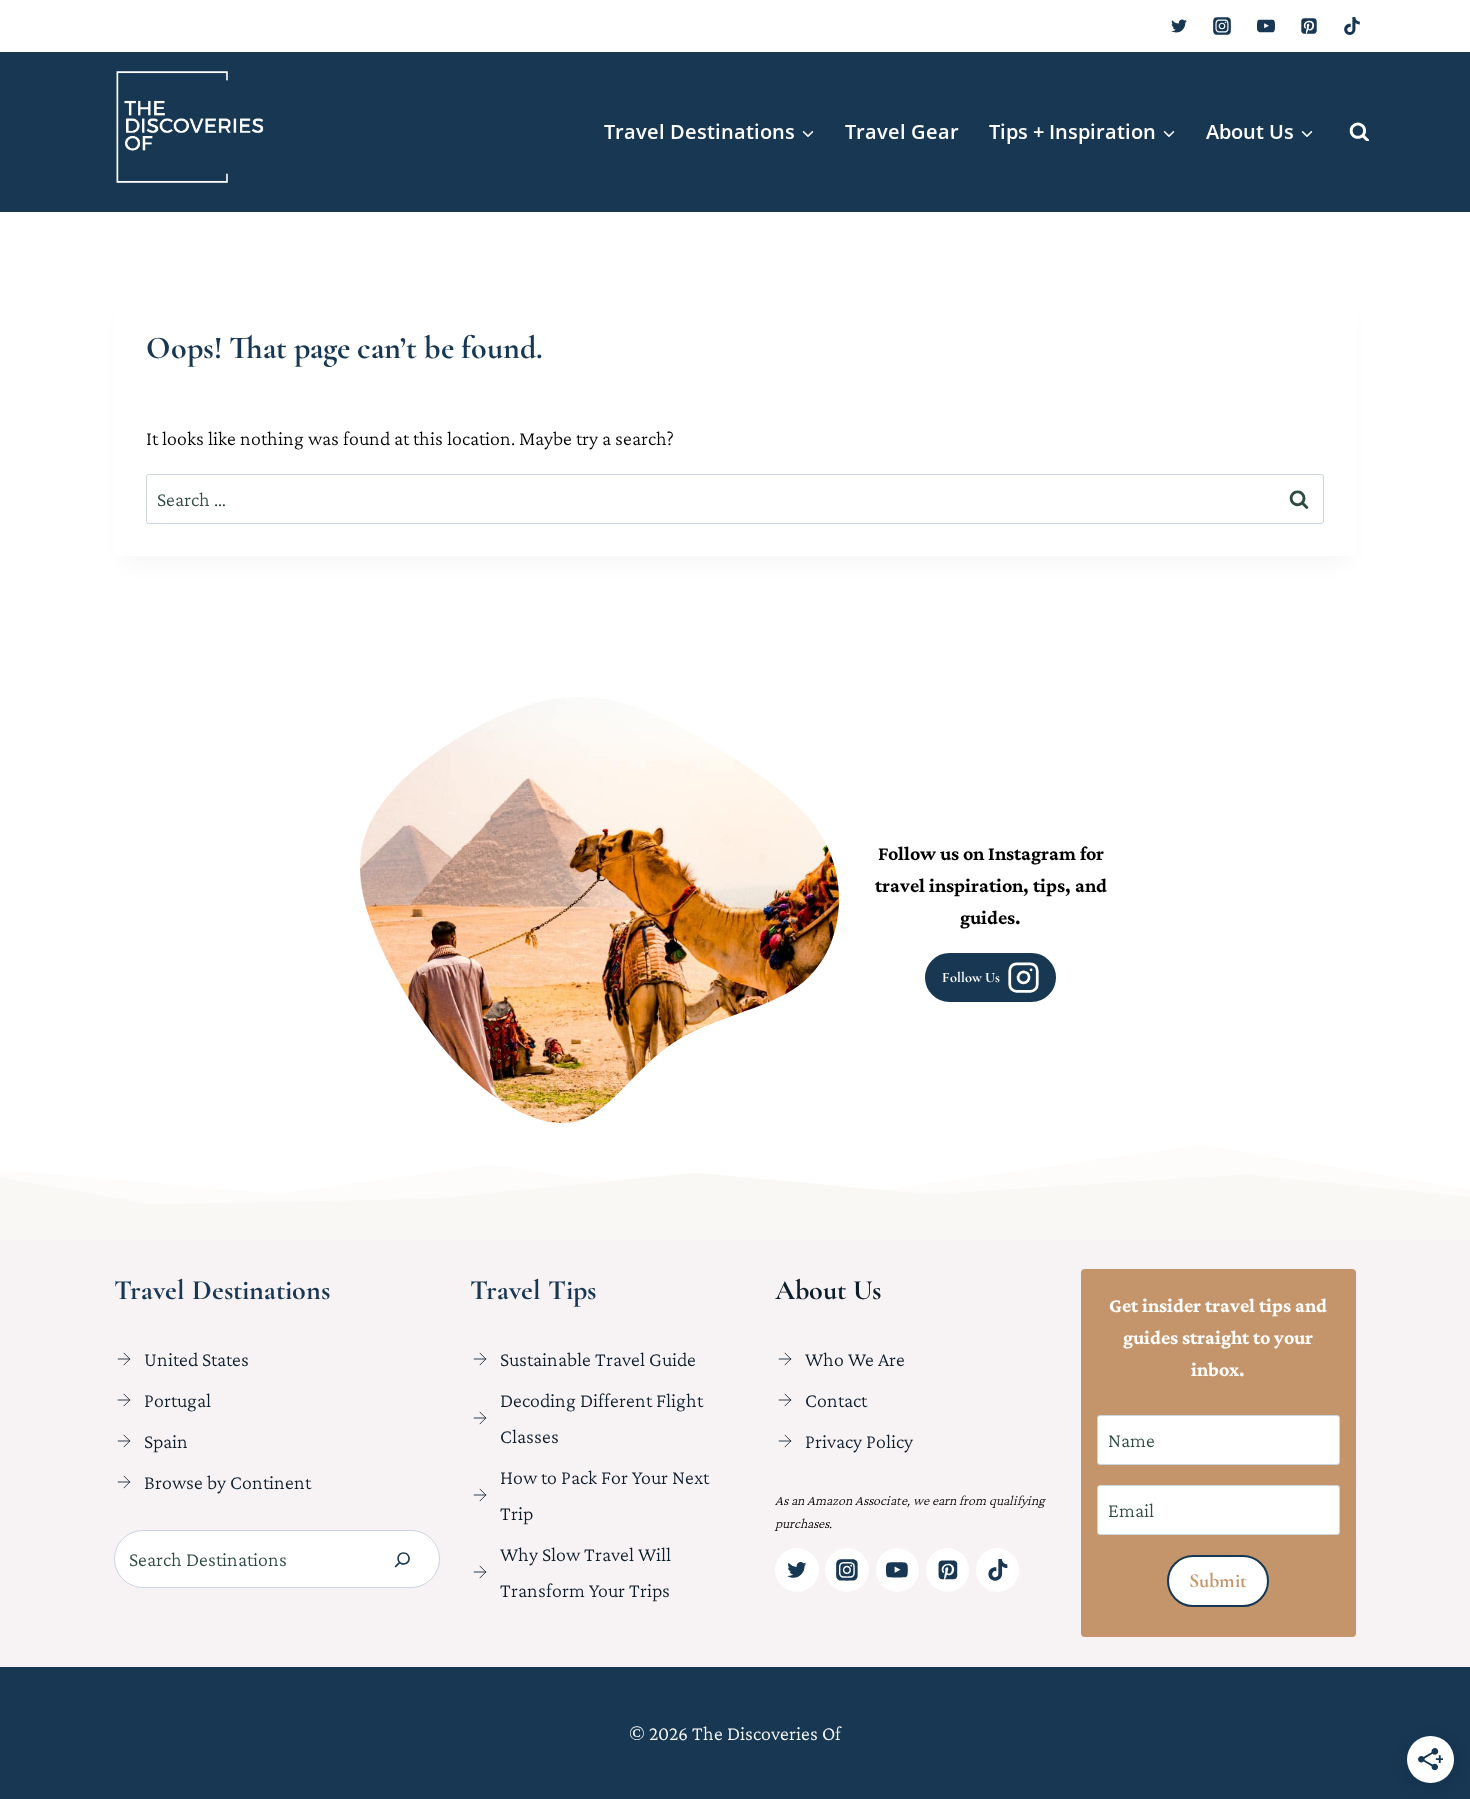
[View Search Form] (1359, 132)
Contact (836, 1400)
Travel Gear (902, 131)
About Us (828, 1290)
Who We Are (855, 1359)
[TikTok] (1352, 26)
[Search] (402, 1559)
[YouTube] (1266, 26)
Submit (1218, 1581)
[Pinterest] (1309, 26)
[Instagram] (1222, 26)
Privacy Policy (859, 1441)
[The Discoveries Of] (190, 127)
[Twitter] (1179, 26)
